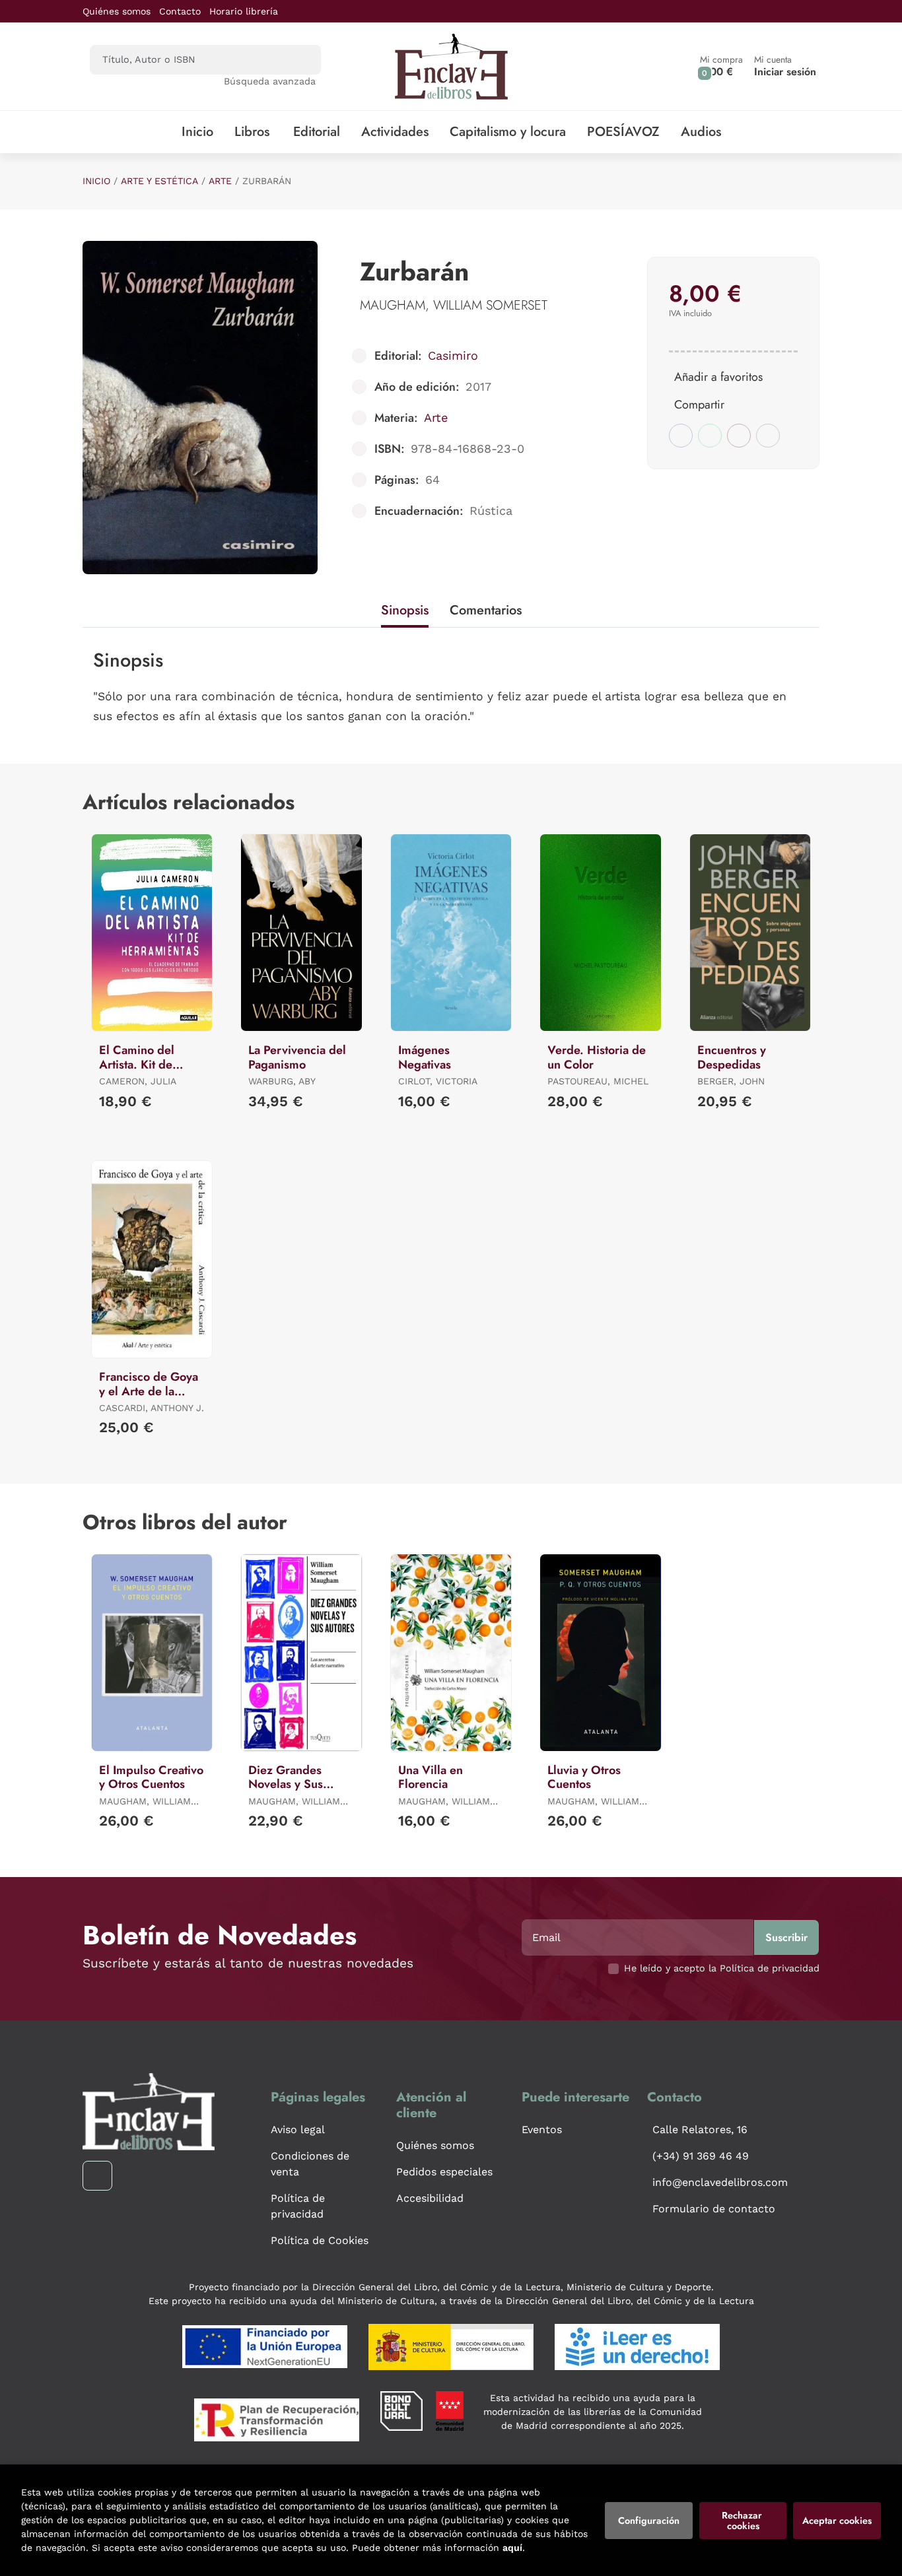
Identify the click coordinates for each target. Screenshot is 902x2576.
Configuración (649, 2521)
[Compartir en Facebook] (681, 436)
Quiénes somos (117, 11)
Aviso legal (298, 2130)
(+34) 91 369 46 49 (701, 2156)
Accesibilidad (430, 2198)
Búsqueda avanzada (270, 81)
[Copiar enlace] (768, 436)
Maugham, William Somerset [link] (454, 305)
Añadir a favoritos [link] (718, 377)
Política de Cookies (320, 2240)
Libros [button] (252, 132)
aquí (512, 2548)
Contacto (180, 11)
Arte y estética (159, 181)
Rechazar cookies (743, 2521)
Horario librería (244, 11)
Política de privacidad (298, 2206)
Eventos (542, 2130)
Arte (220, 181)
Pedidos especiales (444, 2172)
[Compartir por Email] (739, 436)
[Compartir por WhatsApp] (710, 436)
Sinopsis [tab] (405, 610)
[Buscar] (299, 60)
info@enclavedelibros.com (720, 2182)
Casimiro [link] (453, 355)
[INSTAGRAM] (97, 2176)
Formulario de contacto (714, 2209)
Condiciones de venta (310, 2164)
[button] (721, 66)
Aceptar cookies (837, 2521)
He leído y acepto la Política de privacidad (722, 1968)
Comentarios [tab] (486, 610)
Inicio (96, 181)
